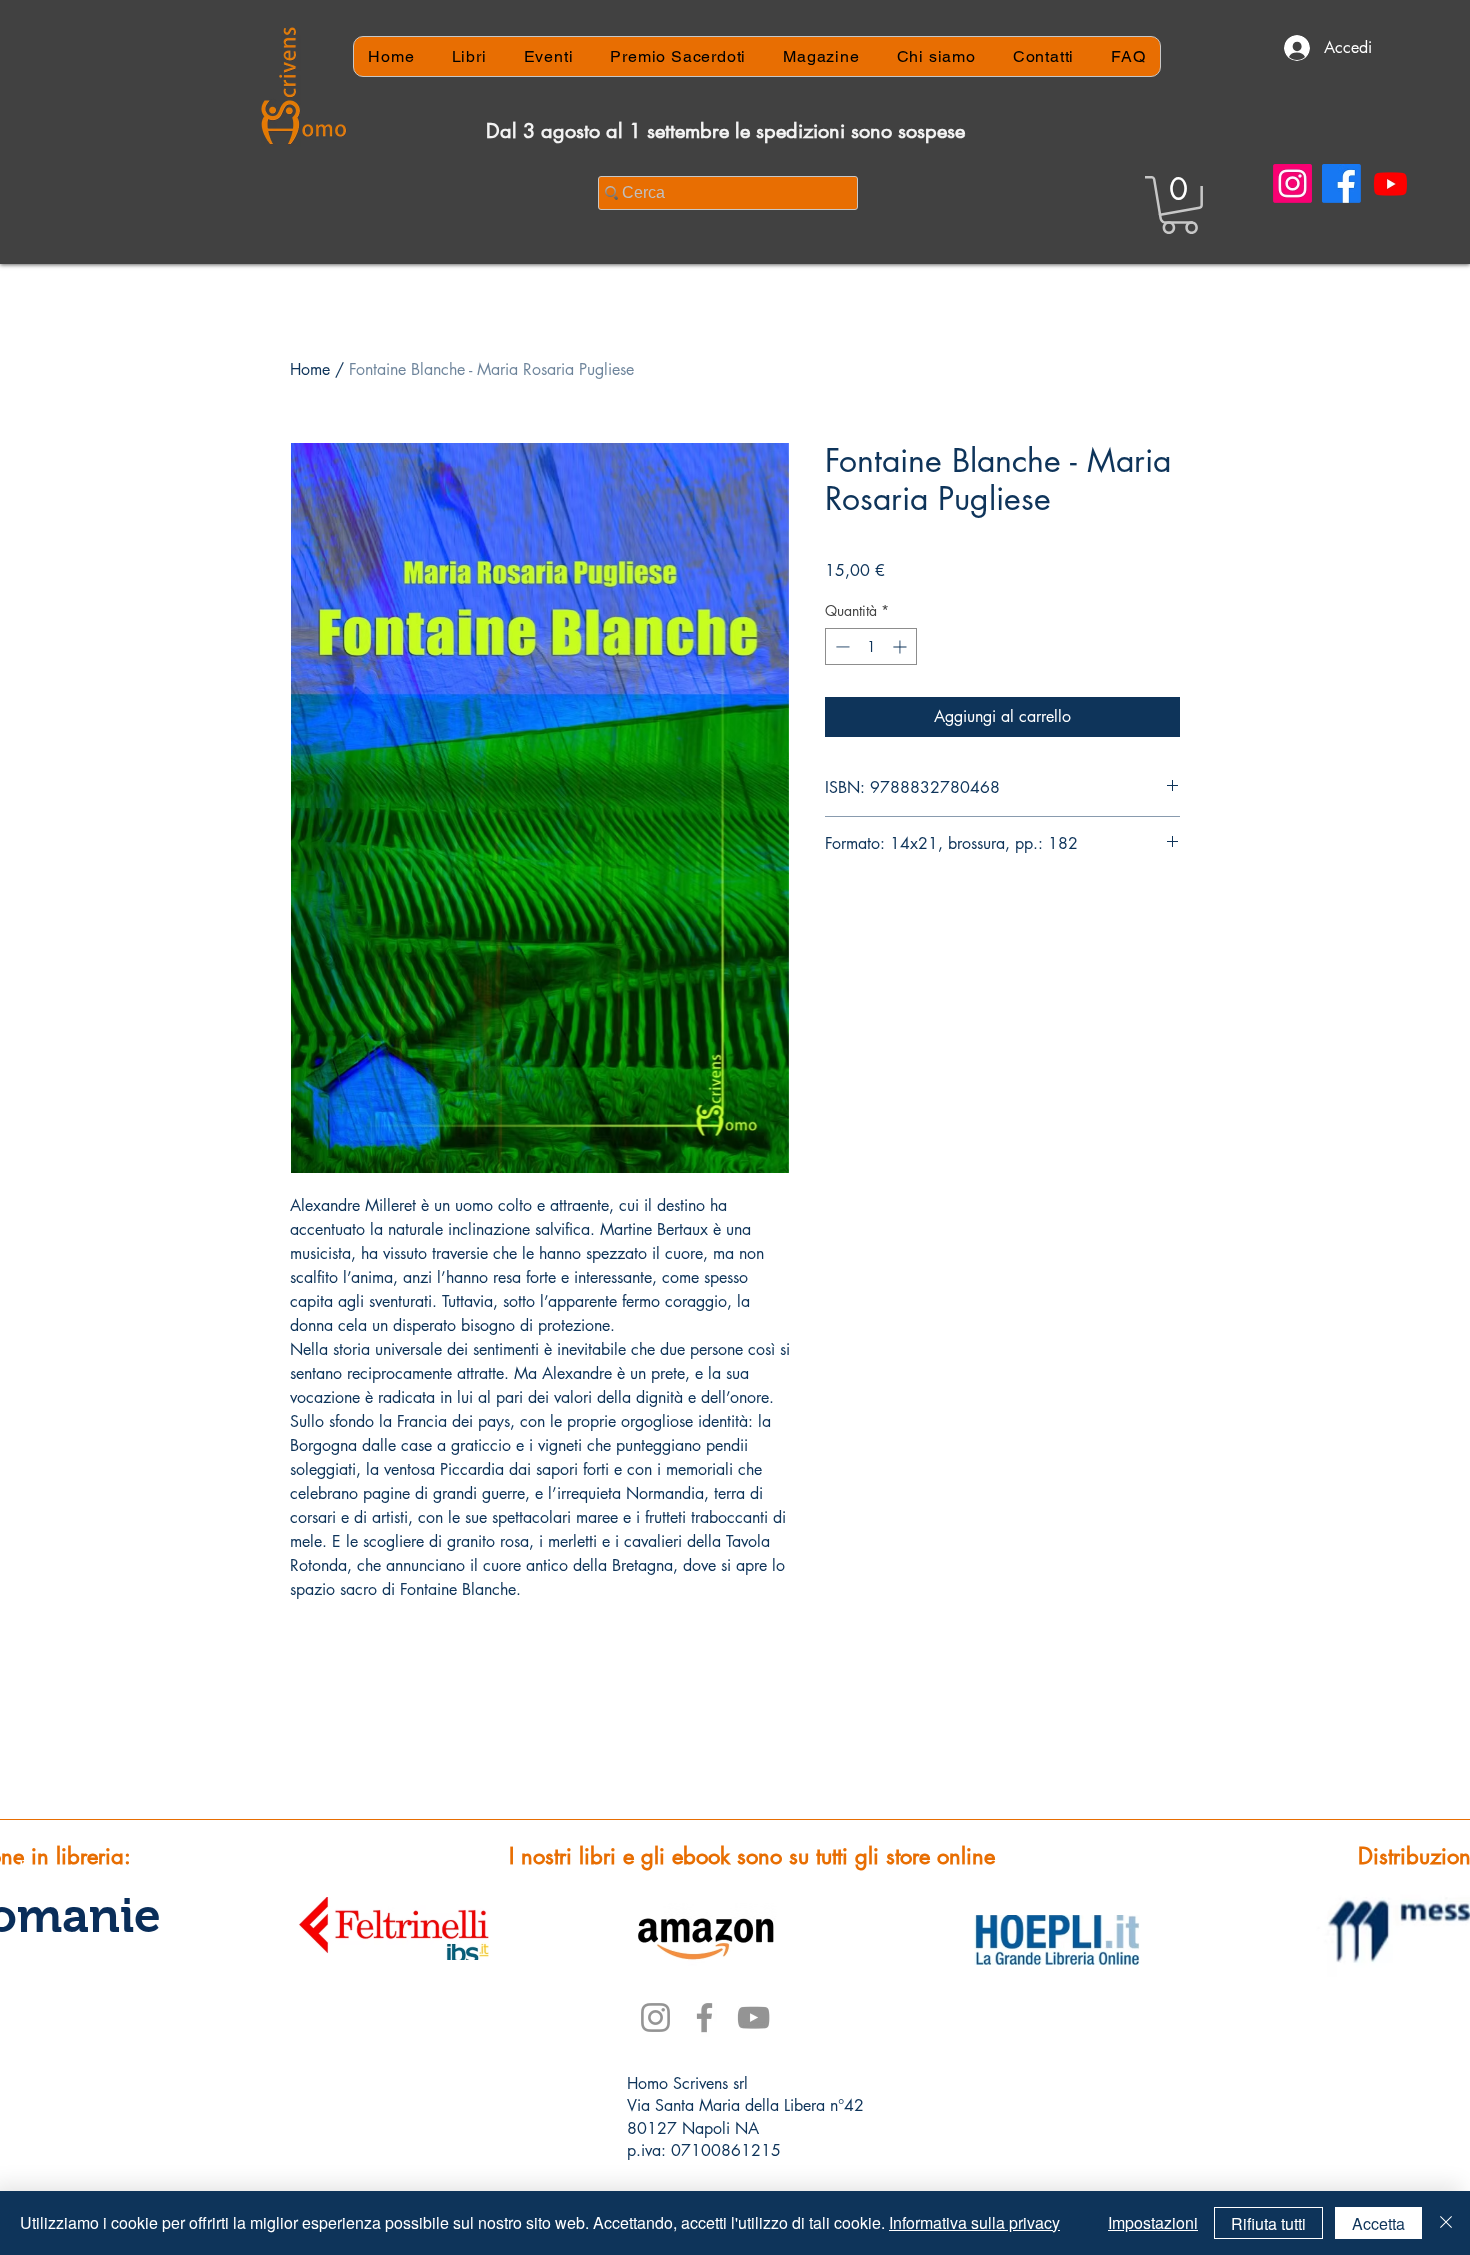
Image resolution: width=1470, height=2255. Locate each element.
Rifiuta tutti (1268, 2223)
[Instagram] (1292, 183)
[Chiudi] (1446, 2223)
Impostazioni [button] (1153, 2222)
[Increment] (901, 646)
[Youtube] (1390, 183)
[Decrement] (840, 646)
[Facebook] (1341, 183)
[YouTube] (753, 2017)
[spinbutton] (871, 646)
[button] (1179, 205)
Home (310, 369)
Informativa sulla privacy (974, 2222)
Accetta (1378, 2223)
